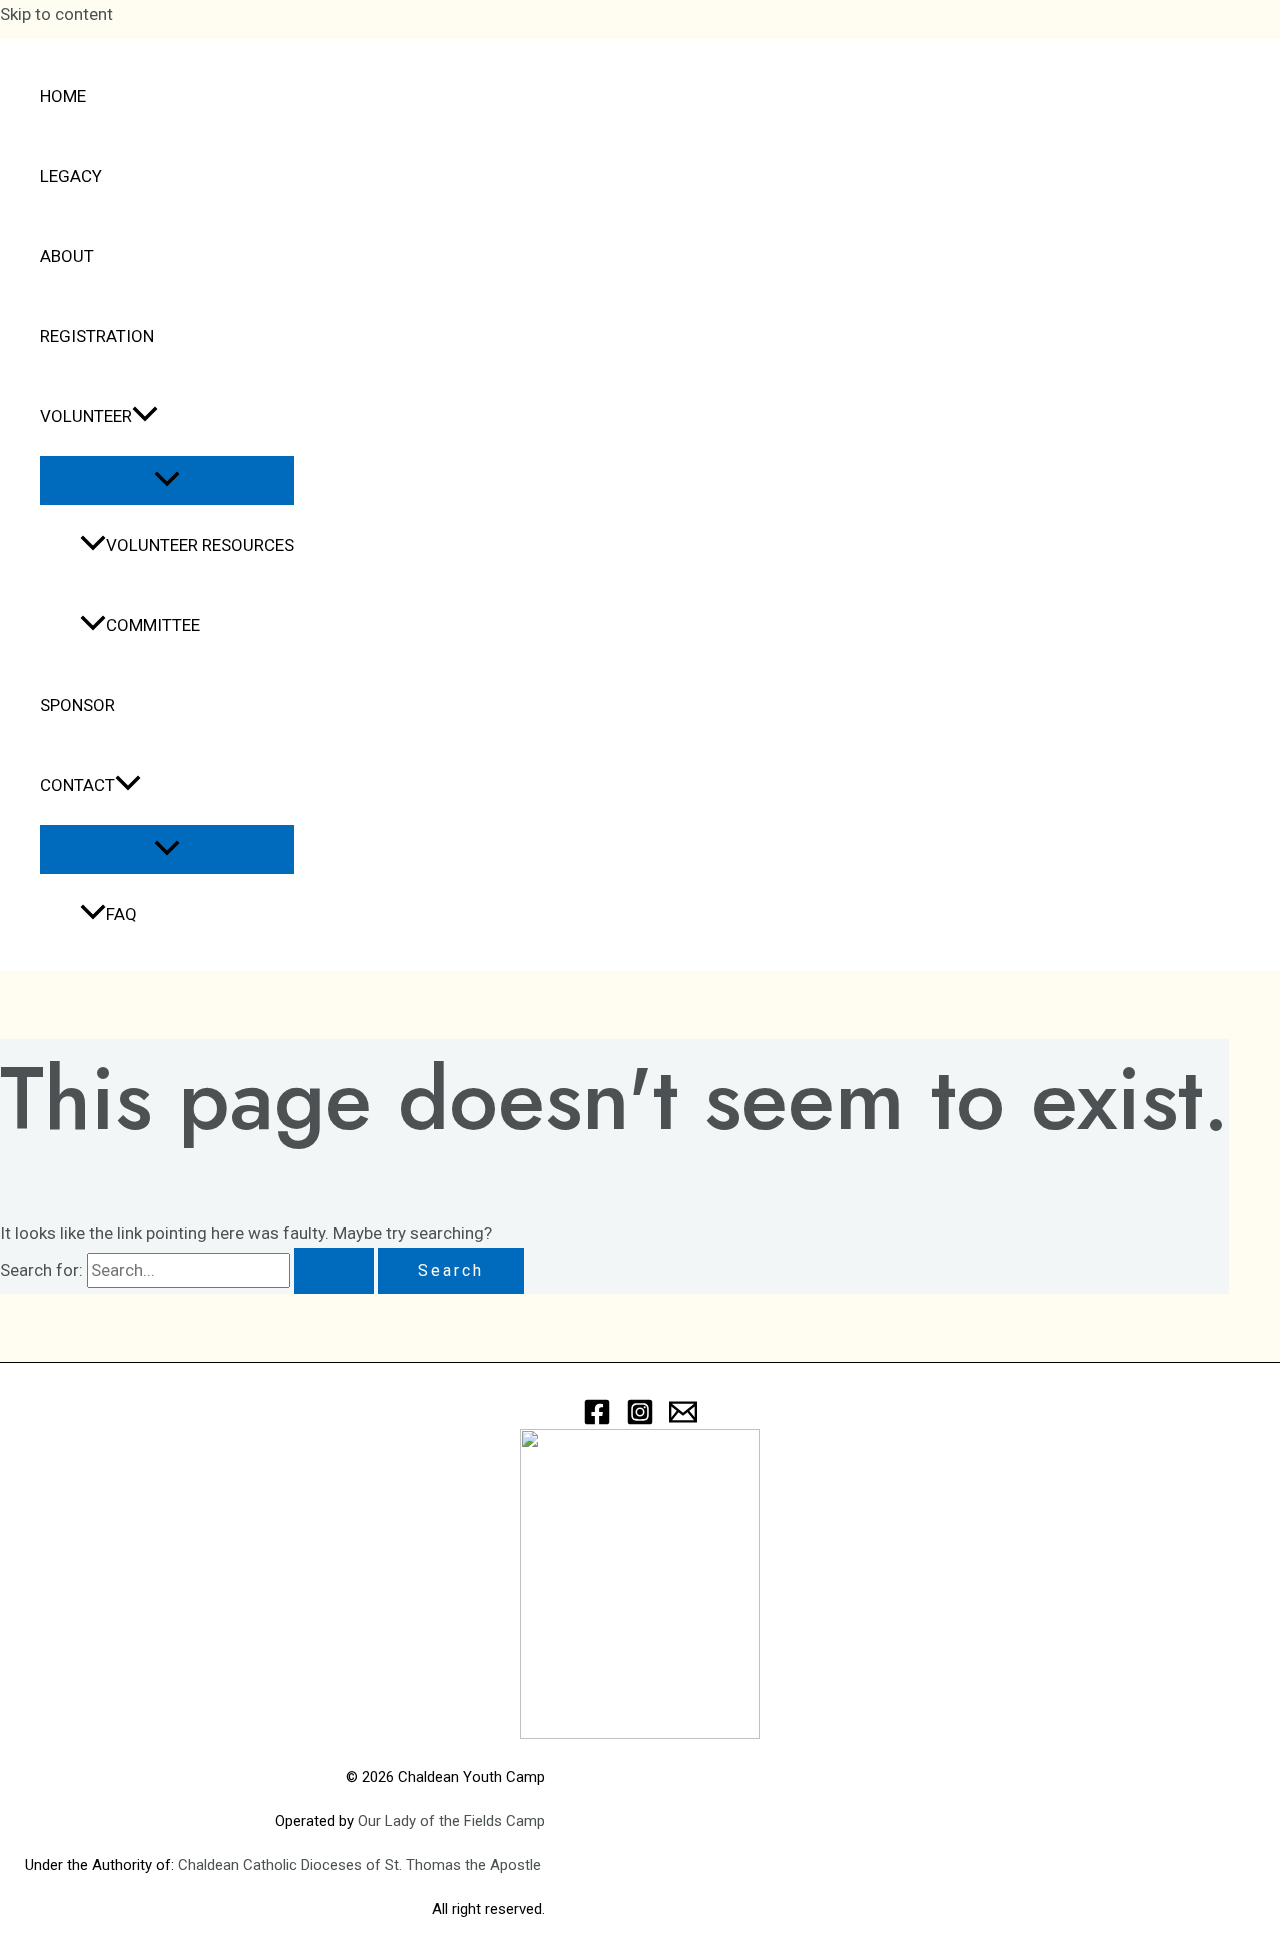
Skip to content (56, 14)
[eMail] (683, 1420)
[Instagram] (640, 1420)
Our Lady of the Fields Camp (451, 1821)
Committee (153, 625)
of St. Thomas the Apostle (455, 1865)
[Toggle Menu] (167, 480)
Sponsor (77, 705)
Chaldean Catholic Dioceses (272, 1865)
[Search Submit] (334, 1271)
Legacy (71, 176)
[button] (145, 416)
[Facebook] (597, 1420)
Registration (97, 336)
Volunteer (86, 416)
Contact (77, 785)
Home (63, 96)
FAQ (121, 914)
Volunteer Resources (200, 545)
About (67, 256)
